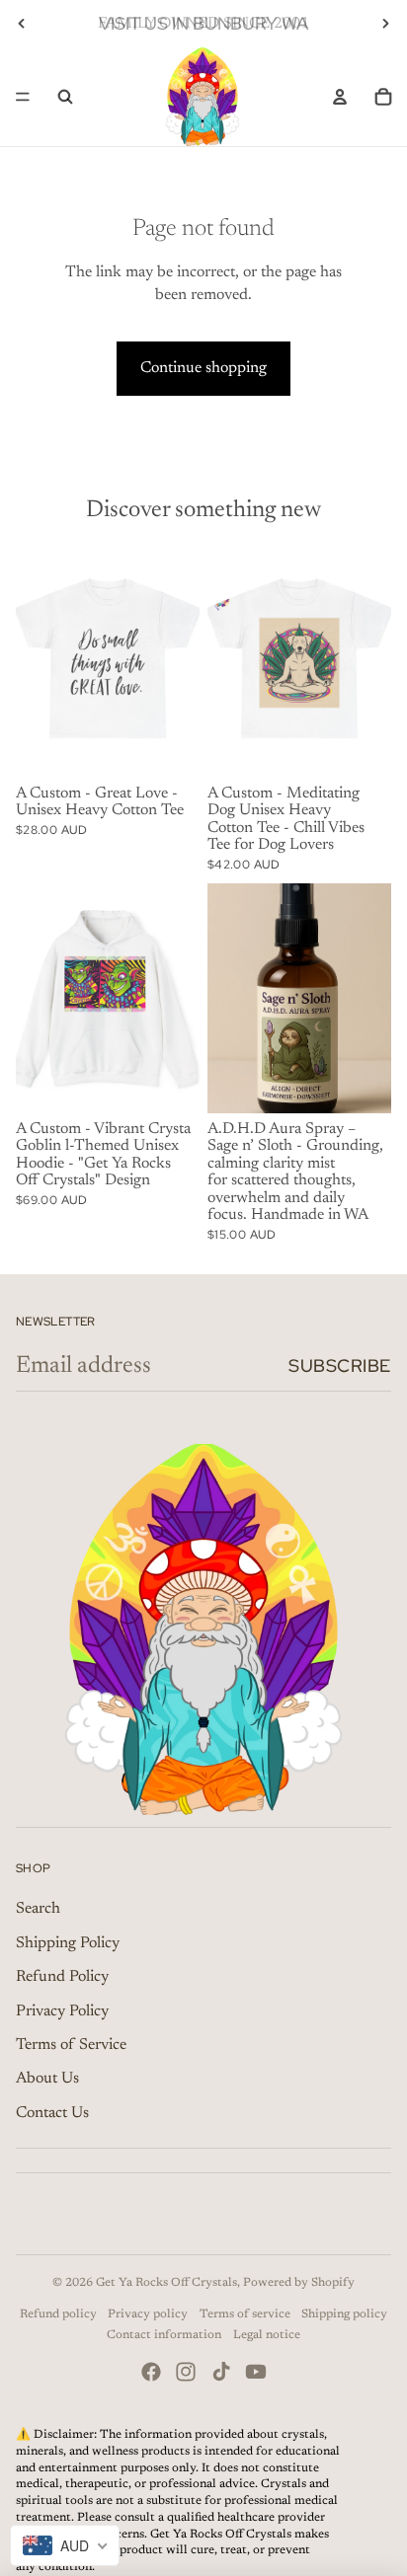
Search (38, 1909)
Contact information (164, 2335)
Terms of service (245, 2314)
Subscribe (340, 1365)
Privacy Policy (62, 2011)
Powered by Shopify (299, 2283)
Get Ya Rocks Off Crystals (166, 2283)
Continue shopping (203, 368)
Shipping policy (344, 2314)
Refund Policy (62, 1977)
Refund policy (58, 2314)
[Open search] (65, 97)
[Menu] (23, 97)
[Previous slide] (22, 24)
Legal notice (267, 2335)
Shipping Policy (68, 1943)
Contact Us (52, 2113)
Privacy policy (148, 2314)
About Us (47, 2079)
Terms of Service (71, 2045)
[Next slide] (385, 24)
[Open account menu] (340, 97)
